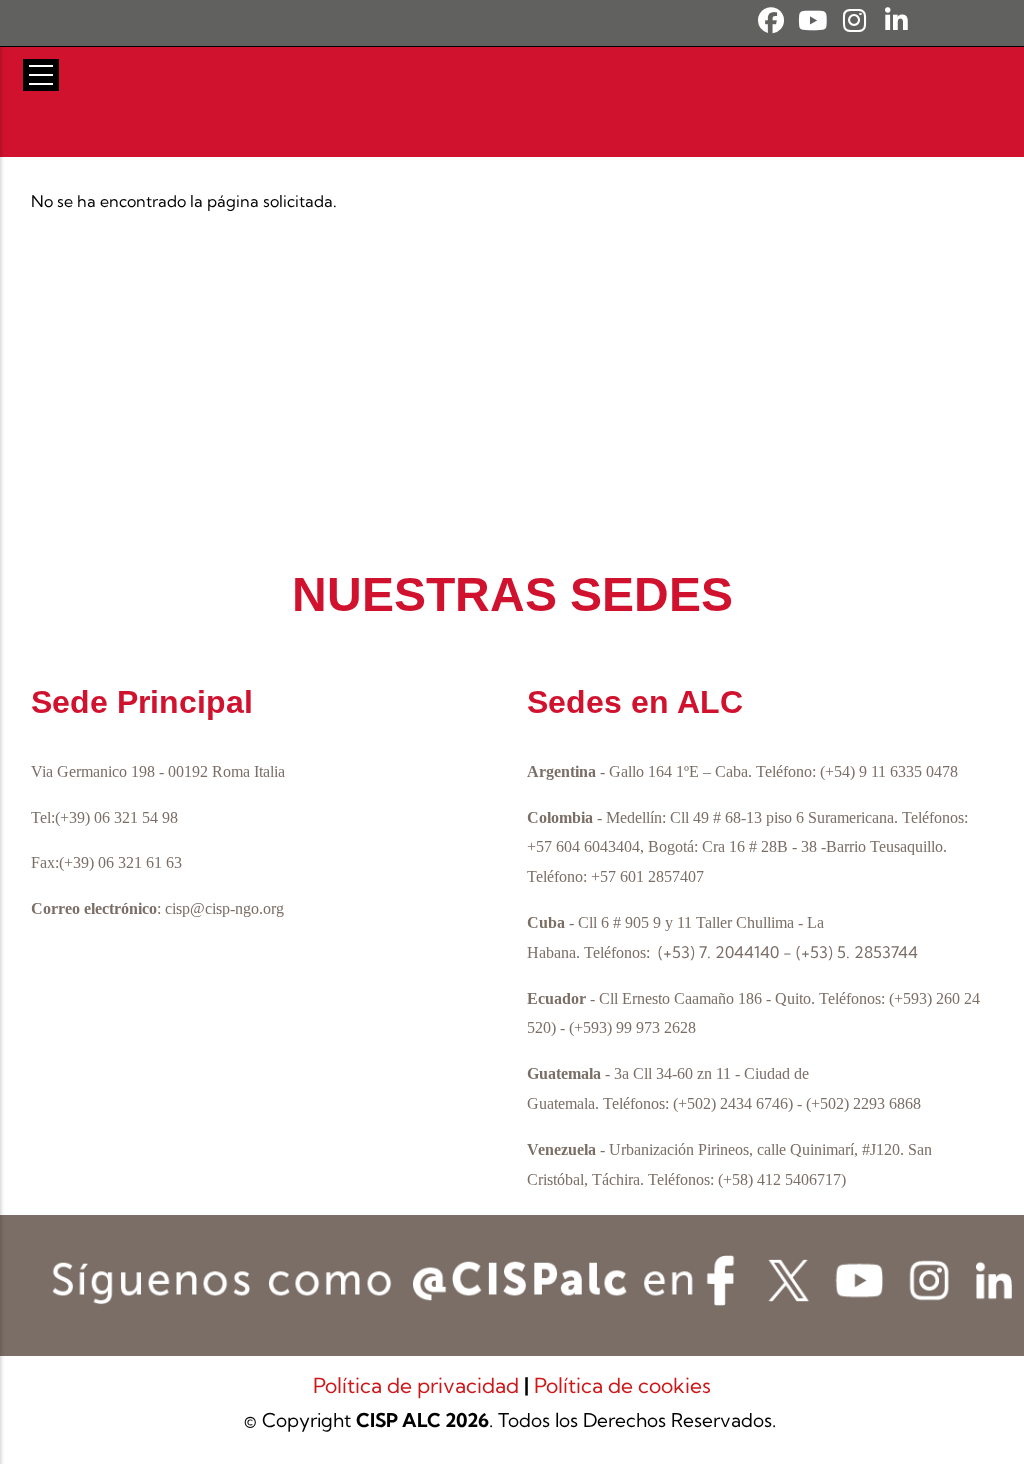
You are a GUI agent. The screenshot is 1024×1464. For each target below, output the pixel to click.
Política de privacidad (418, 1385)
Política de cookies (622, 1385)
